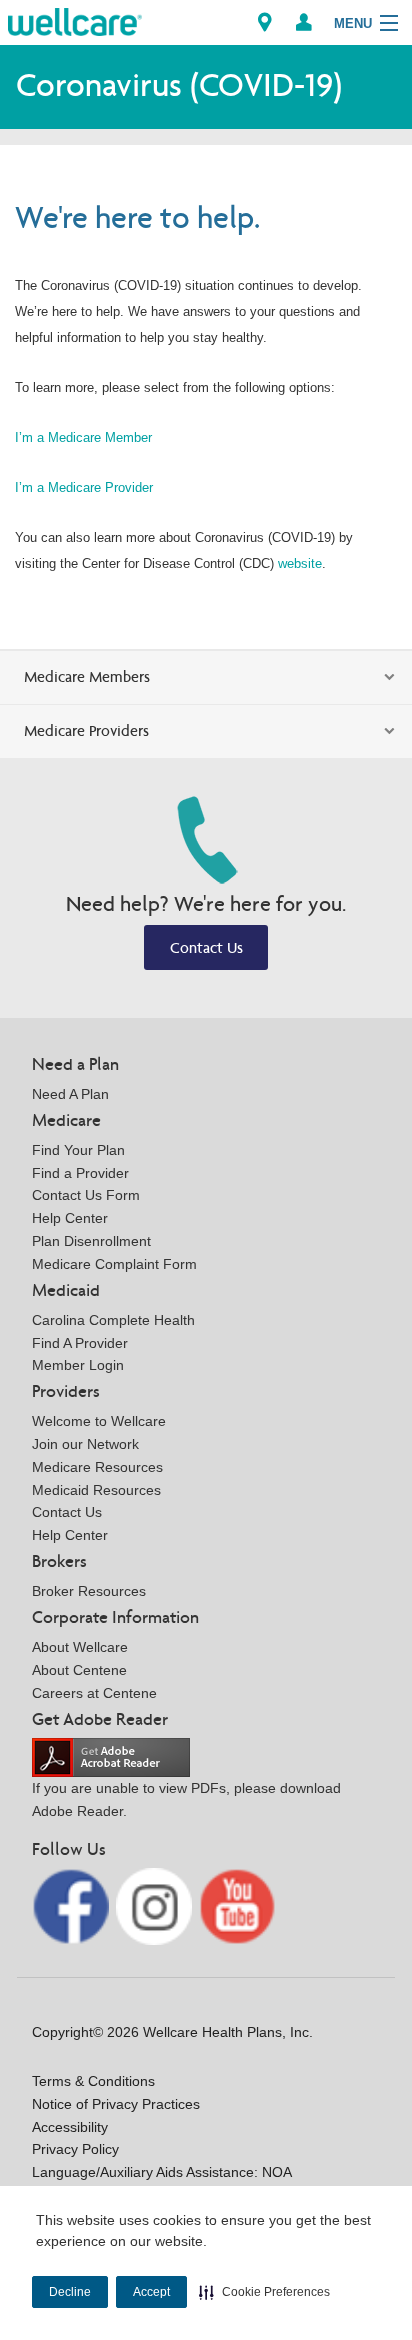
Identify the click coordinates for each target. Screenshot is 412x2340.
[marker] (265, 22)
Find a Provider (80, 1173)
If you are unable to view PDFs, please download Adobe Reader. (186, 1799)
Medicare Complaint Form (114, 1264)
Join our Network (85, 1444)
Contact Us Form (86, 1195)
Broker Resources (89, 1591)
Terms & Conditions (93, 2081)
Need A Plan (70, 1094)
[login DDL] (304, 22)
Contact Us (206, 947)
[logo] (75, 20)
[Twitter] (156, 1905)
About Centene (79, 1670)
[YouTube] (237, 1905)
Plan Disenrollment (91, 1241)
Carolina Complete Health (113, 1320)
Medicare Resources (97, 1467)
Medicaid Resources (96, 1490)
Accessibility (70, 2127)
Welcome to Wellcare (99, 1421)
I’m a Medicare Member (83, 437)
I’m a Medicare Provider (84, 487)
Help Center (70, 1218)
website (300, 563)
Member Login (78, 1365)
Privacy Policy (75, 2149)
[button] (264, 2292)
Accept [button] (151, 2292)
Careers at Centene (94, 1693)
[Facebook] (72, 1905)
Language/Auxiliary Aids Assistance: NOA (162, 2172)
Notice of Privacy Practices (116, 2104)
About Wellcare (80, 1647)
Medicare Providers (86, 730)
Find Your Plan (78, 1150)
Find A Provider (80, 1343)
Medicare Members (87, 676)
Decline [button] (70, 2292)
